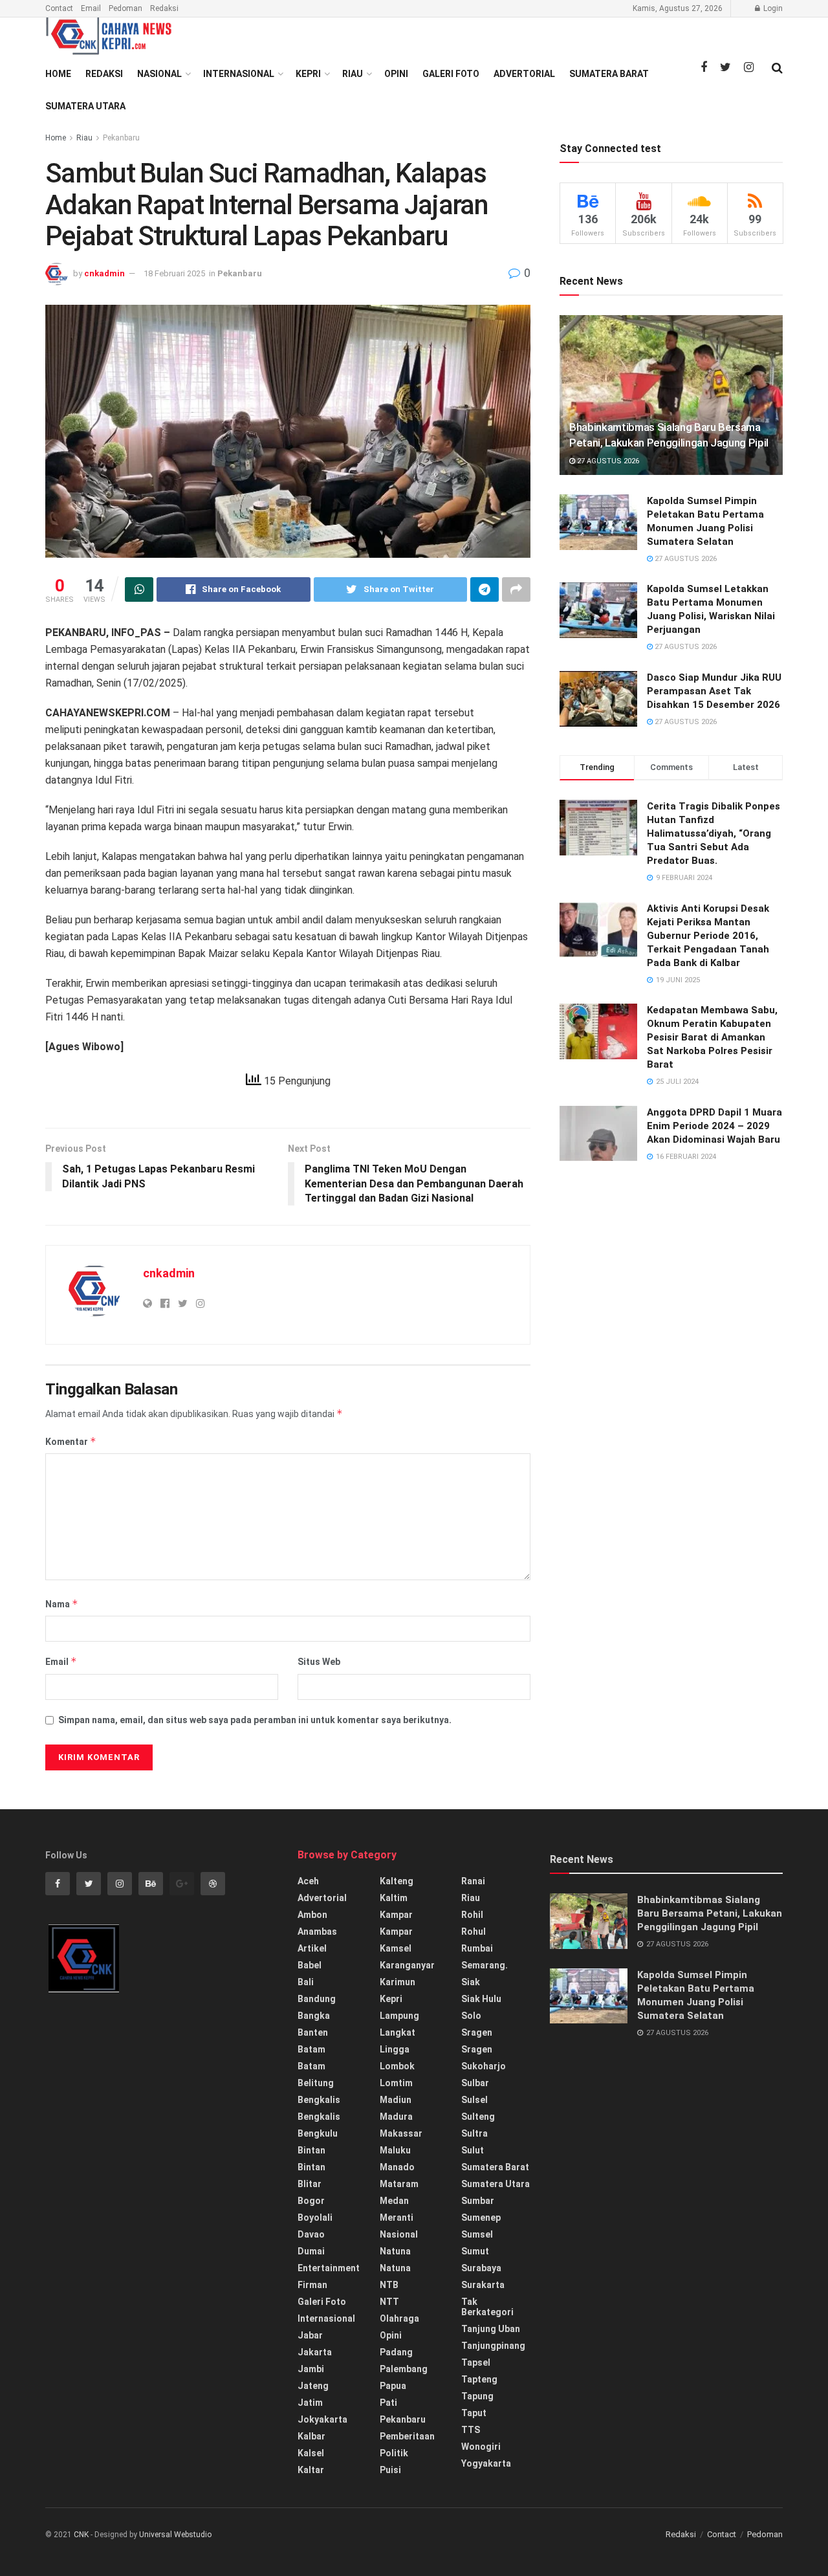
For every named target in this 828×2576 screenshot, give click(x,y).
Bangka (314, 2016)
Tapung (477, 2396)
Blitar (310, 2184)
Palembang (404, 2369)
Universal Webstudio (175, 2535)
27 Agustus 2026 (607, 461)
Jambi (311, 2369)
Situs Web (319, 1662)
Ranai (473, 1881)
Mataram (399, 2184)
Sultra (474, 2133)
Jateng (313, 2386)
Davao (311, 2234)
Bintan (311, 2150)
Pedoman (125, 8)
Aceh (308, 1881)
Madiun (396, 2100)
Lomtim (396, 2083)
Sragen (477, 2032)
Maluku (395, 2150)
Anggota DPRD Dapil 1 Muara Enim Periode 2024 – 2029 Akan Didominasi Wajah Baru (714, 1126)
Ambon (312, 1915)
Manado (397, 2167)
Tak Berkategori (487, 2307)
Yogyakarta (486, 2463)
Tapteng (479, 2379)
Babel (310, 1965)
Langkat (398, 2032)
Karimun (398, 1982)
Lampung (399, 2016)
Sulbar (475, 2083)
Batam (311, 2049)
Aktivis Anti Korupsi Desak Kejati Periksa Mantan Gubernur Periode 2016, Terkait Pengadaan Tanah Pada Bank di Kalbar (708, 936)
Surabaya (481, 2268)
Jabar (310, 2335)
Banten (313, 2032)
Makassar (401, 2133)
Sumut (475, 2251)
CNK (81, 2535)
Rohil (472, 1915)
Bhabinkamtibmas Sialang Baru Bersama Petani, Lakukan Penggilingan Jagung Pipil (710, 1913)
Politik (394, 2453)
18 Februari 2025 (174, 273)
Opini (396, 74)
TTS (471, 2430)
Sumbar (478, 2201)
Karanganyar (407, 1965)
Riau (353, 74)
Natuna (395, 2251)
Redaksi (164, 8)
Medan (394, 2201)
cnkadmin (104, 273)
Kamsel (396, 1948)
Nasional (159, 74)
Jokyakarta (322, 2419)
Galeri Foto (451, 74)
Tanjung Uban (491, 2329)
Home (58, 74)
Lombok (397, 2066)
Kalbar (311, 2436)
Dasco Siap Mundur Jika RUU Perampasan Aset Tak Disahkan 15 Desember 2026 (714, 691)
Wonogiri (481, 2447)
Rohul (474, 1932)
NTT (389, 2302)
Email (91, 8)
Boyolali (315, 2218)
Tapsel (476, 2362)
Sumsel (477, 2234)
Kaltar (311, 2470)
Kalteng (397, 1881)
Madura (396, 2117)
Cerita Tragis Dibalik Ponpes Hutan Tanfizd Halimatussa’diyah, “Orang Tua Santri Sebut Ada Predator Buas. (714, 833)
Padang (396, 2352)
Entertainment (329, 2268)
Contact (59, 8)
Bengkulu (318, 2133)
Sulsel (474, 2100)
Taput (474, 2413)
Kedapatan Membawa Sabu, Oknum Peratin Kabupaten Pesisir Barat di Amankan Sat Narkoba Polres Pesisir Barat (712, 1037)
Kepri (308, 74)
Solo (471, 2016)
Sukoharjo (484, 2066)
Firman (312, 2285)
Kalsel (311, 2453)
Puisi (390, 2470)
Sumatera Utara (85, 106)
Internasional (239, 74)
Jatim (310, 2403)
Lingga (395, 2049)
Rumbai (477, 1948)
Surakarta (483, 2285)
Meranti (397, 2218)
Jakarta (315, 2352)
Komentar (71, 1441)
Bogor (311, 2201)
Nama (62, 1604)
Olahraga (399, 2318)
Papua (393, 2386)
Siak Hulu (481, 1999)
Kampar (396, 1915)
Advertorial (524, 74)
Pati (388, 2403)
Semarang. (485, 1965)
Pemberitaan (407, 2436)
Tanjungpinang (493, 2346)
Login (772, 8)
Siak (471, 1982)
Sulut (473, 2150)
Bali (306, 1982)
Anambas (317, 1932)
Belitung (316, 2083)
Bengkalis (319, 2100)
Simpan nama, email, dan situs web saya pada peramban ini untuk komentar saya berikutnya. (255, 1720)
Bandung (317, 1999)
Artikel (312, 1948)
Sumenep (481, 2218)
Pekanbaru (121, 138)
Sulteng (478, 2117)
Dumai (311, 2251)
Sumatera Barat (609, 74)
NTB (389, 2285)
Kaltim (394, 1898)
